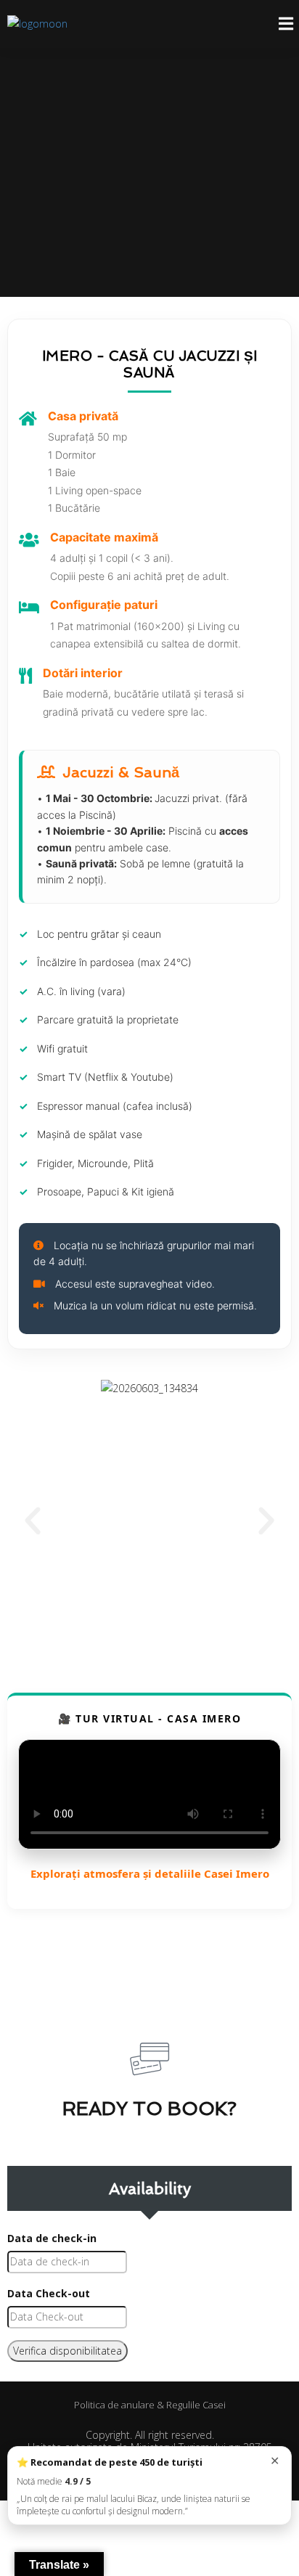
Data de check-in (52, 2238)
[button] (33, 1521)
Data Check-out (49, 2293)
